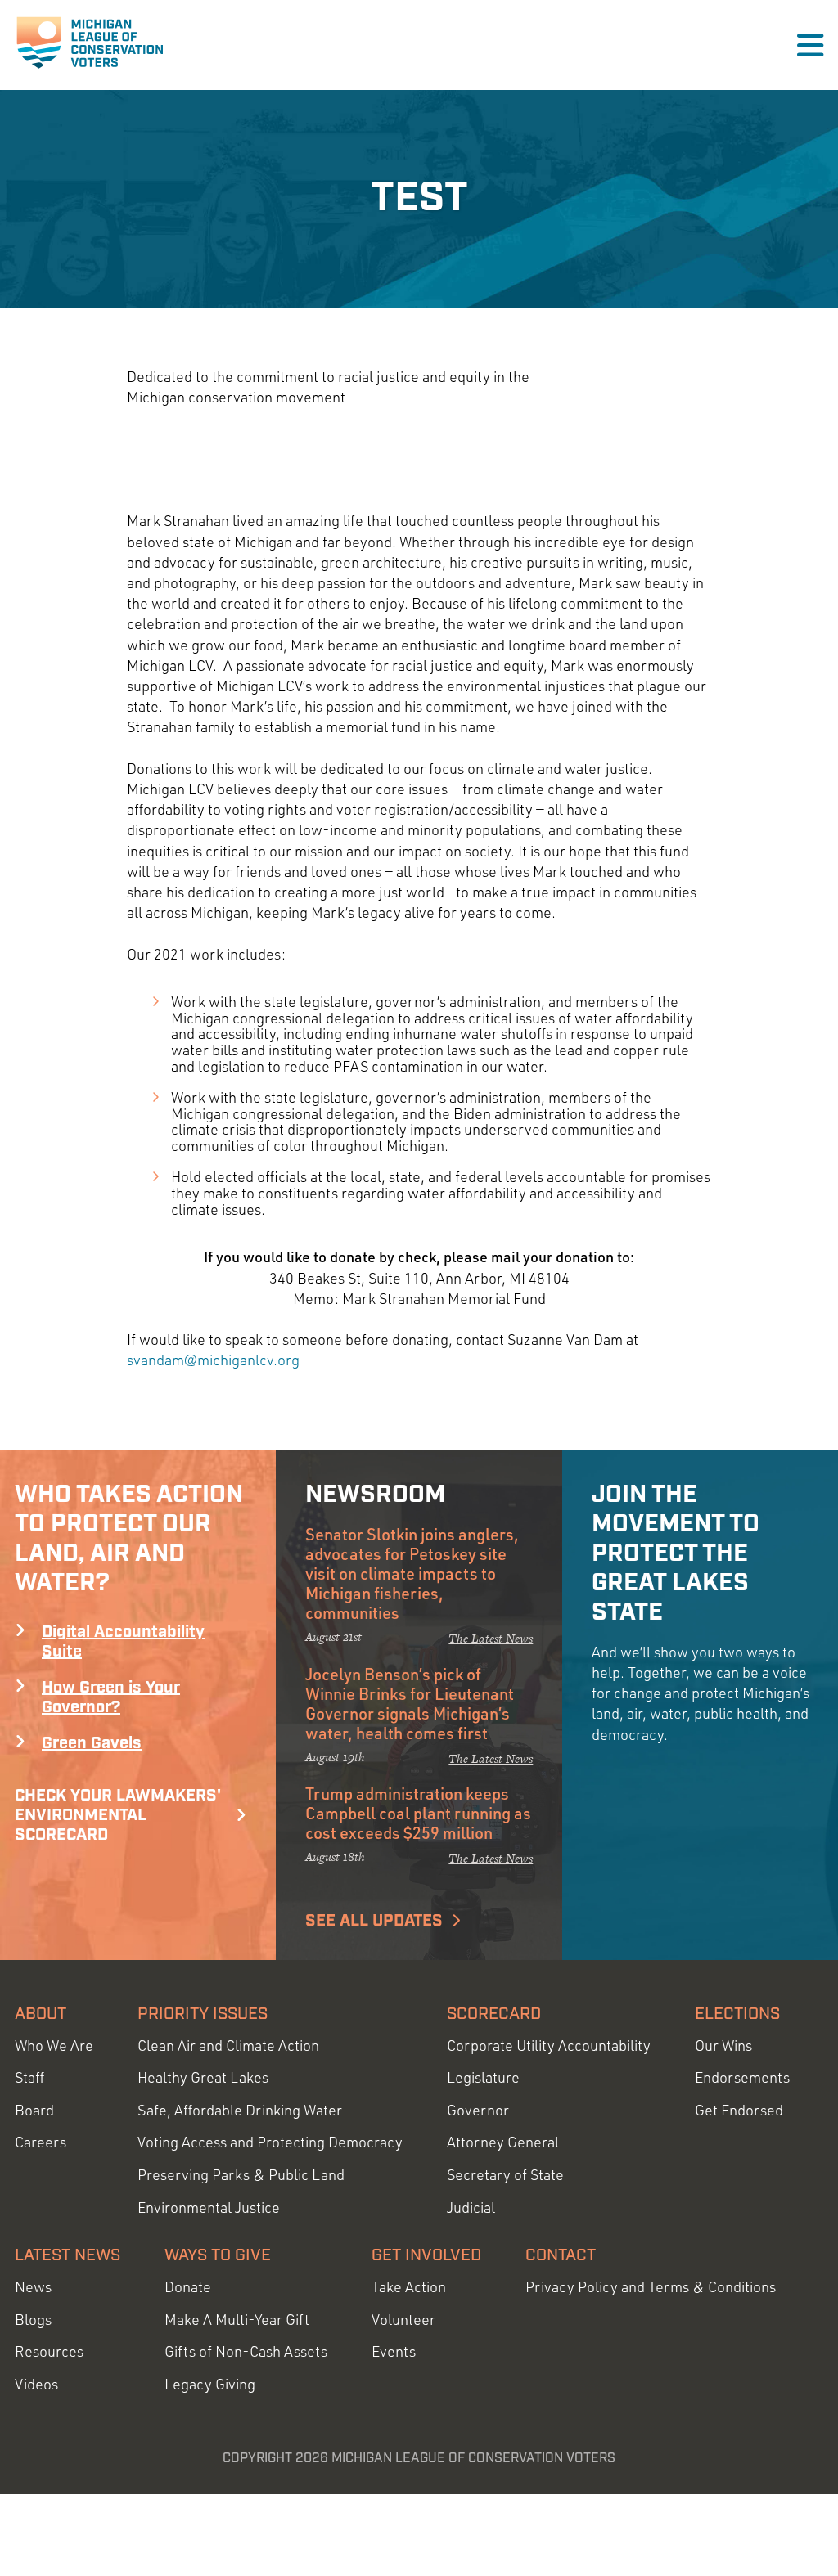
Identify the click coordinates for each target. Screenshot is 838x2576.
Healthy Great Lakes (203, 2077)
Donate (188, 2287)
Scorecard (494, 2014)
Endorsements (742, 2077)
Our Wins (723, 2046)
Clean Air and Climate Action (228, 2046)
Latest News (68, 2255)
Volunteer (403, 2320)
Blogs (33, 2320)
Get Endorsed (739, 2110)
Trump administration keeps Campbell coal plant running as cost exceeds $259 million (418, 1813)
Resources (49, 2351)
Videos (36, 2384)
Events (394, 2351)
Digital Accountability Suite (123, 1642)
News (33, 2287)
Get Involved (426, 2255)
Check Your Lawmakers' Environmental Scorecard (118, 1815)
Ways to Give (218, 2255)
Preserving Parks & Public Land (241, 2175)
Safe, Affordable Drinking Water (240, 2110)
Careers (41, 2142)
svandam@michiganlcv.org (213, 1360)
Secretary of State (505, 2175)
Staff (29, 2077)
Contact (561, 2255)
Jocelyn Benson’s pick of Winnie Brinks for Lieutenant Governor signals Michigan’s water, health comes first (410, 1703)
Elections (737, 2014)
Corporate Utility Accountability (549, 2046)
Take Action (409, 2287)
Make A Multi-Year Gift (237, 2320)
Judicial (471, 2207)
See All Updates (374, 1921)
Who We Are (54, 2046)
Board (34, 2110)
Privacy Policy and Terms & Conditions (651, 2287)
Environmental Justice (209, 2207)
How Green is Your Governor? (111, 1697)
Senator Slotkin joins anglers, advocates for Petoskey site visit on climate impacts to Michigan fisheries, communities (412, 1573)
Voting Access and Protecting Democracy (270, 2142)
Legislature (483, 2077)
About (41, 2014)
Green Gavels (92, 1743)
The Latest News (491, 1638)
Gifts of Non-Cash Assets (246, 2351)
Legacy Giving (210, 2384)
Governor (478, 2110)
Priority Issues (203, 2014)
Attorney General (503, 2142)
